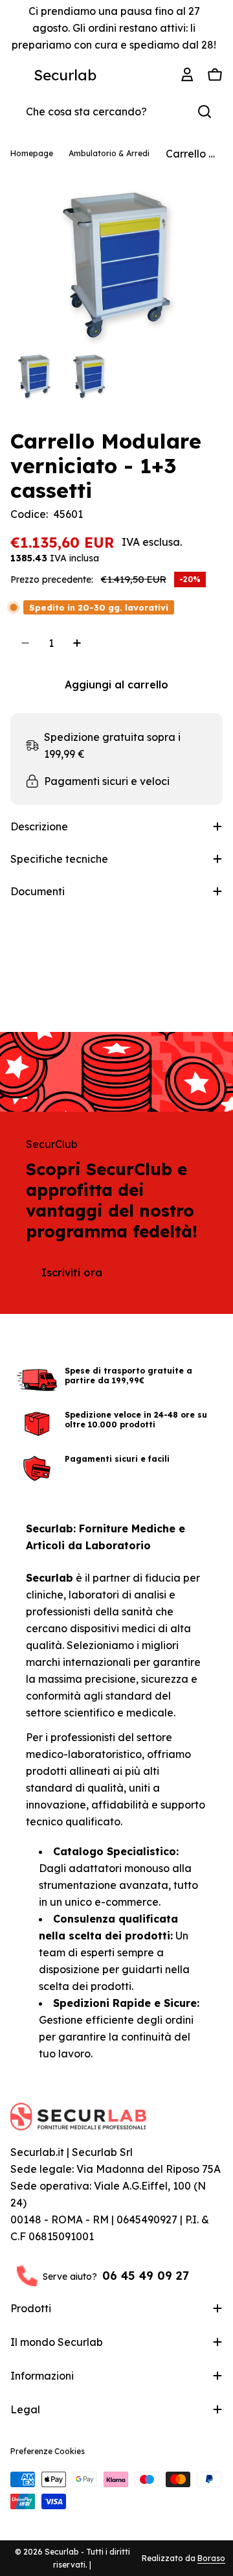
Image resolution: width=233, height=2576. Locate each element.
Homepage (32, 153)
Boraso (211, 2558)
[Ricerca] (205, 111)
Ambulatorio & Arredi (109, 153)
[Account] (189, 75)
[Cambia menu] (18, 75)
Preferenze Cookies (48, 2451)
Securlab (65, 75)
